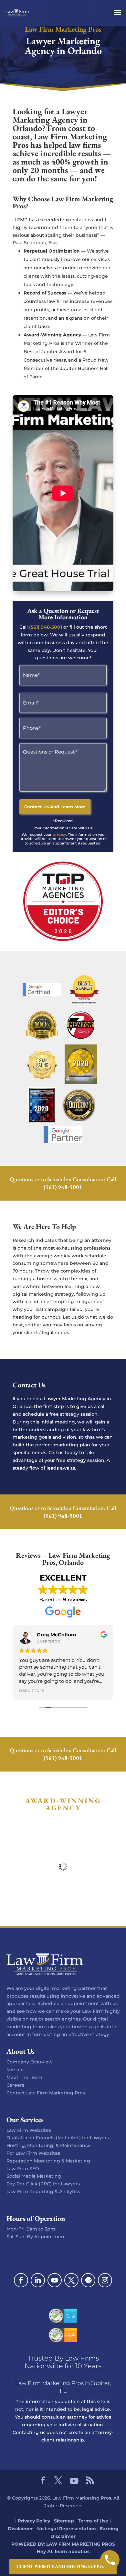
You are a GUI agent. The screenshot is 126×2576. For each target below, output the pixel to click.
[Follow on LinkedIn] (38, 2280)
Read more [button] (31, 1690)
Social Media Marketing (34, 2176)
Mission (15, 2070)
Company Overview (30, 2062)
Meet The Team (24, 2077)
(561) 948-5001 (46, 627)
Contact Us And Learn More (55, 807)
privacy (59, 834)
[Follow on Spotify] (88, 2280)
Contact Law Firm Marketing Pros (46, 2093)
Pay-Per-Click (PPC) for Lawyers (43, 2184)
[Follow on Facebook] (21, 2280)
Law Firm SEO (23, 2169)
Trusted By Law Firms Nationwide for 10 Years (63, 2362)
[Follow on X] (71, 2280)
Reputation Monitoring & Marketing (48, 2161)
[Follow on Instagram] (105, 2280)
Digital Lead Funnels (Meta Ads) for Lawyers (58, 2138)
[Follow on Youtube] (55, 2280)
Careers (15, 2085)
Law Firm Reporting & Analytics (43, 2192)
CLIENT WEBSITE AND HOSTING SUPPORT (63, 2567)
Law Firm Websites (29, 2130)
